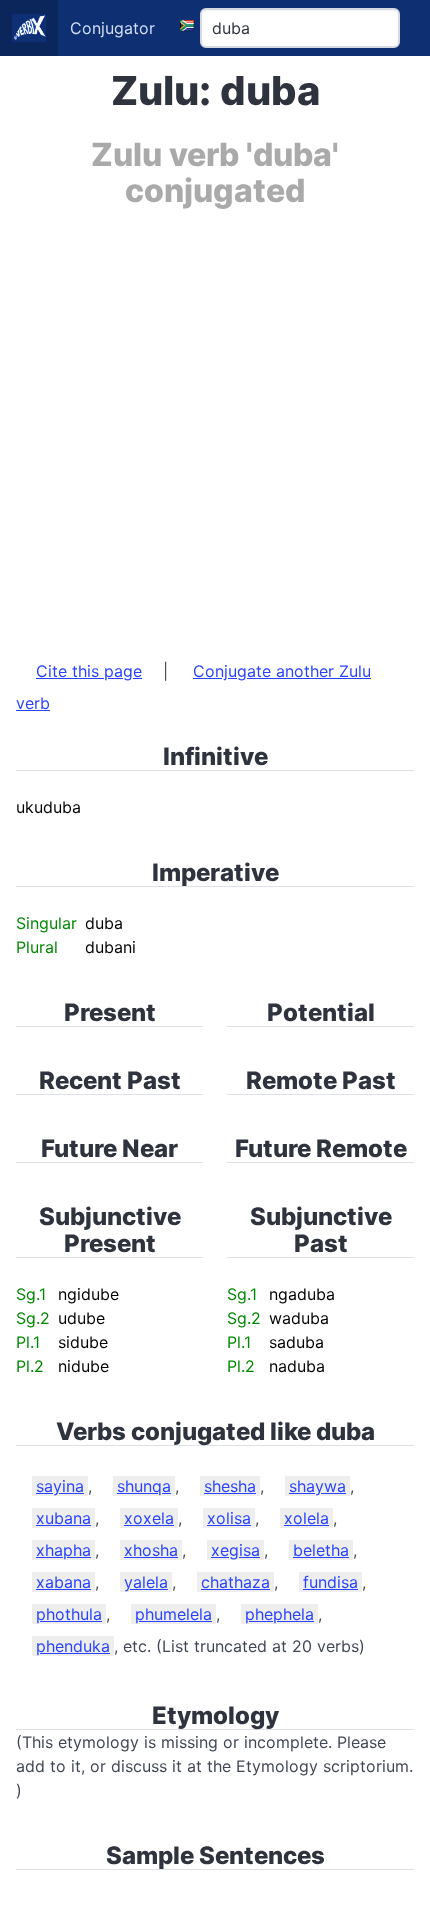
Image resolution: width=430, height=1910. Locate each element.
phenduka (73, 1646)
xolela (306, 1518)
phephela (279, 1614)
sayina (60, 1486)
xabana (63, 1582)
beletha (321, 1550)
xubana (63, 1518)
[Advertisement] (215, 424)
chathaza (235, 1582)
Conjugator (112, 28)
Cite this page (89, 671)
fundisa (330, 1582)
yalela (146, 1582)
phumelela (173, 1614)
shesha (230, 1486)
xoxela (149, 1518)
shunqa (144, 1486)
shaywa (317, 1486)
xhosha (151, 1550)
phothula (69, 1614)
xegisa (235, 1550)
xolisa (229, 1518)
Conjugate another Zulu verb (193, 687)
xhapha (63, 1550)
